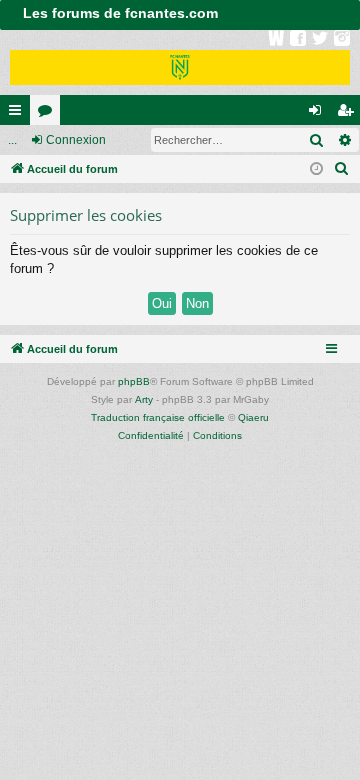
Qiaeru (253, 417)
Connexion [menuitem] (319, 114)
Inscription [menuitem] (349, 114)
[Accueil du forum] (180, 62)
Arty (144, 399)
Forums (49, 114)
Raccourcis (19, 114)
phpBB (134, 381)
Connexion (76, 140)
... (12, 140)
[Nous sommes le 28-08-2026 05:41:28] (316, 169)
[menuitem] (342, 169)
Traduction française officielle (158, 417)
